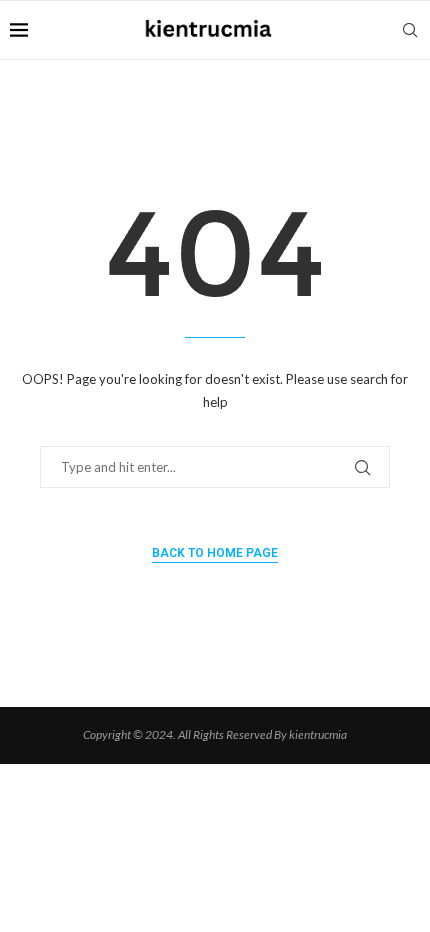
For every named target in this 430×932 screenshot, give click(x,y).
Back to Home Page (215, 553)
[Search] (410, 30)
